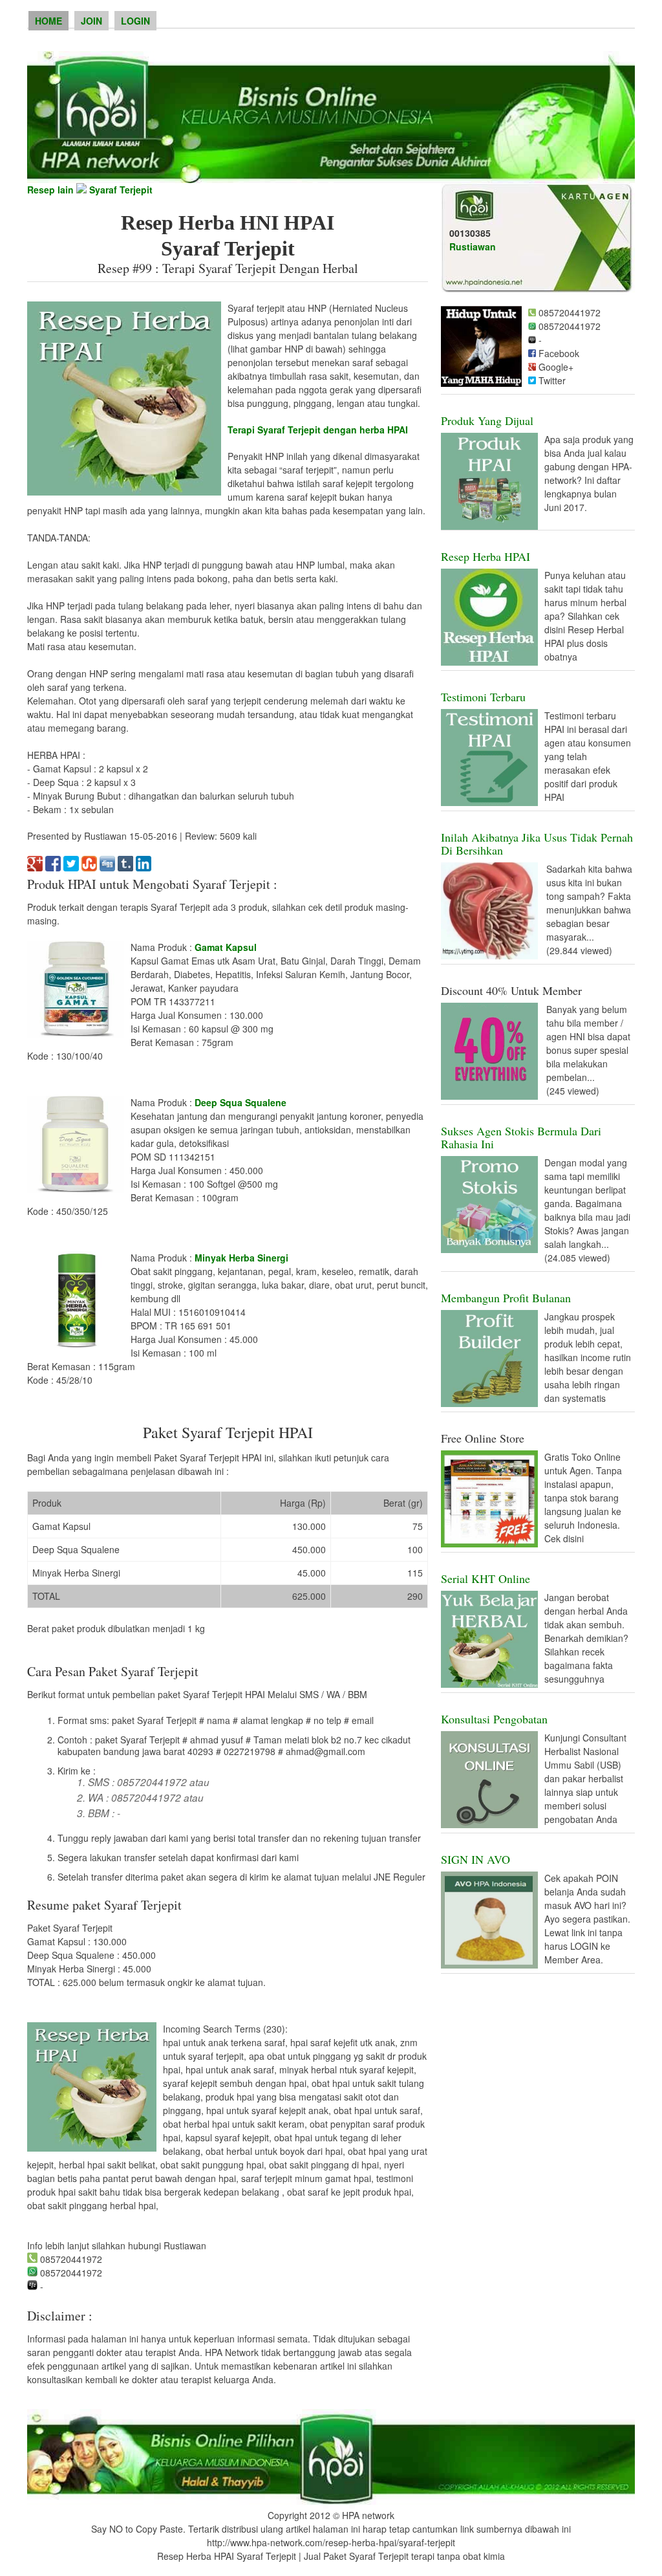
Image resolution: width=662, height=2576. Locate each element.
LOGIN (135, 21)
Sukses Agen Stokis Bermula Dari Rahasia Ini (521, 1137)
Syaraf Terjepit (121, 190)
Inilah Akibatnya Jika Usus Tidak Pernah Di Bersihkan (537, 844)
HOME (48, 21)
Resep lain (50, 190)
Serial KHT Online (486, 1578)
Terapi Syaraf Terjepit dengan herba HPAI (318, 430)
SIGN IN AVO (475, 1859)
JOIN (91, 21)
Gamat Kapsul (226, 947)
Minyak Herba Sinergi (241, 1258)
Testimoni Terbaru (483, 697)
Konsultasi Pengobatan (494, 1719)
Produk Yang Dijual (487, 420)
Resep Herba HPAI (486, 556)
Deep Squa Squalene (240, 1102)
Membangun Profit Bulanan (506, 1298)
